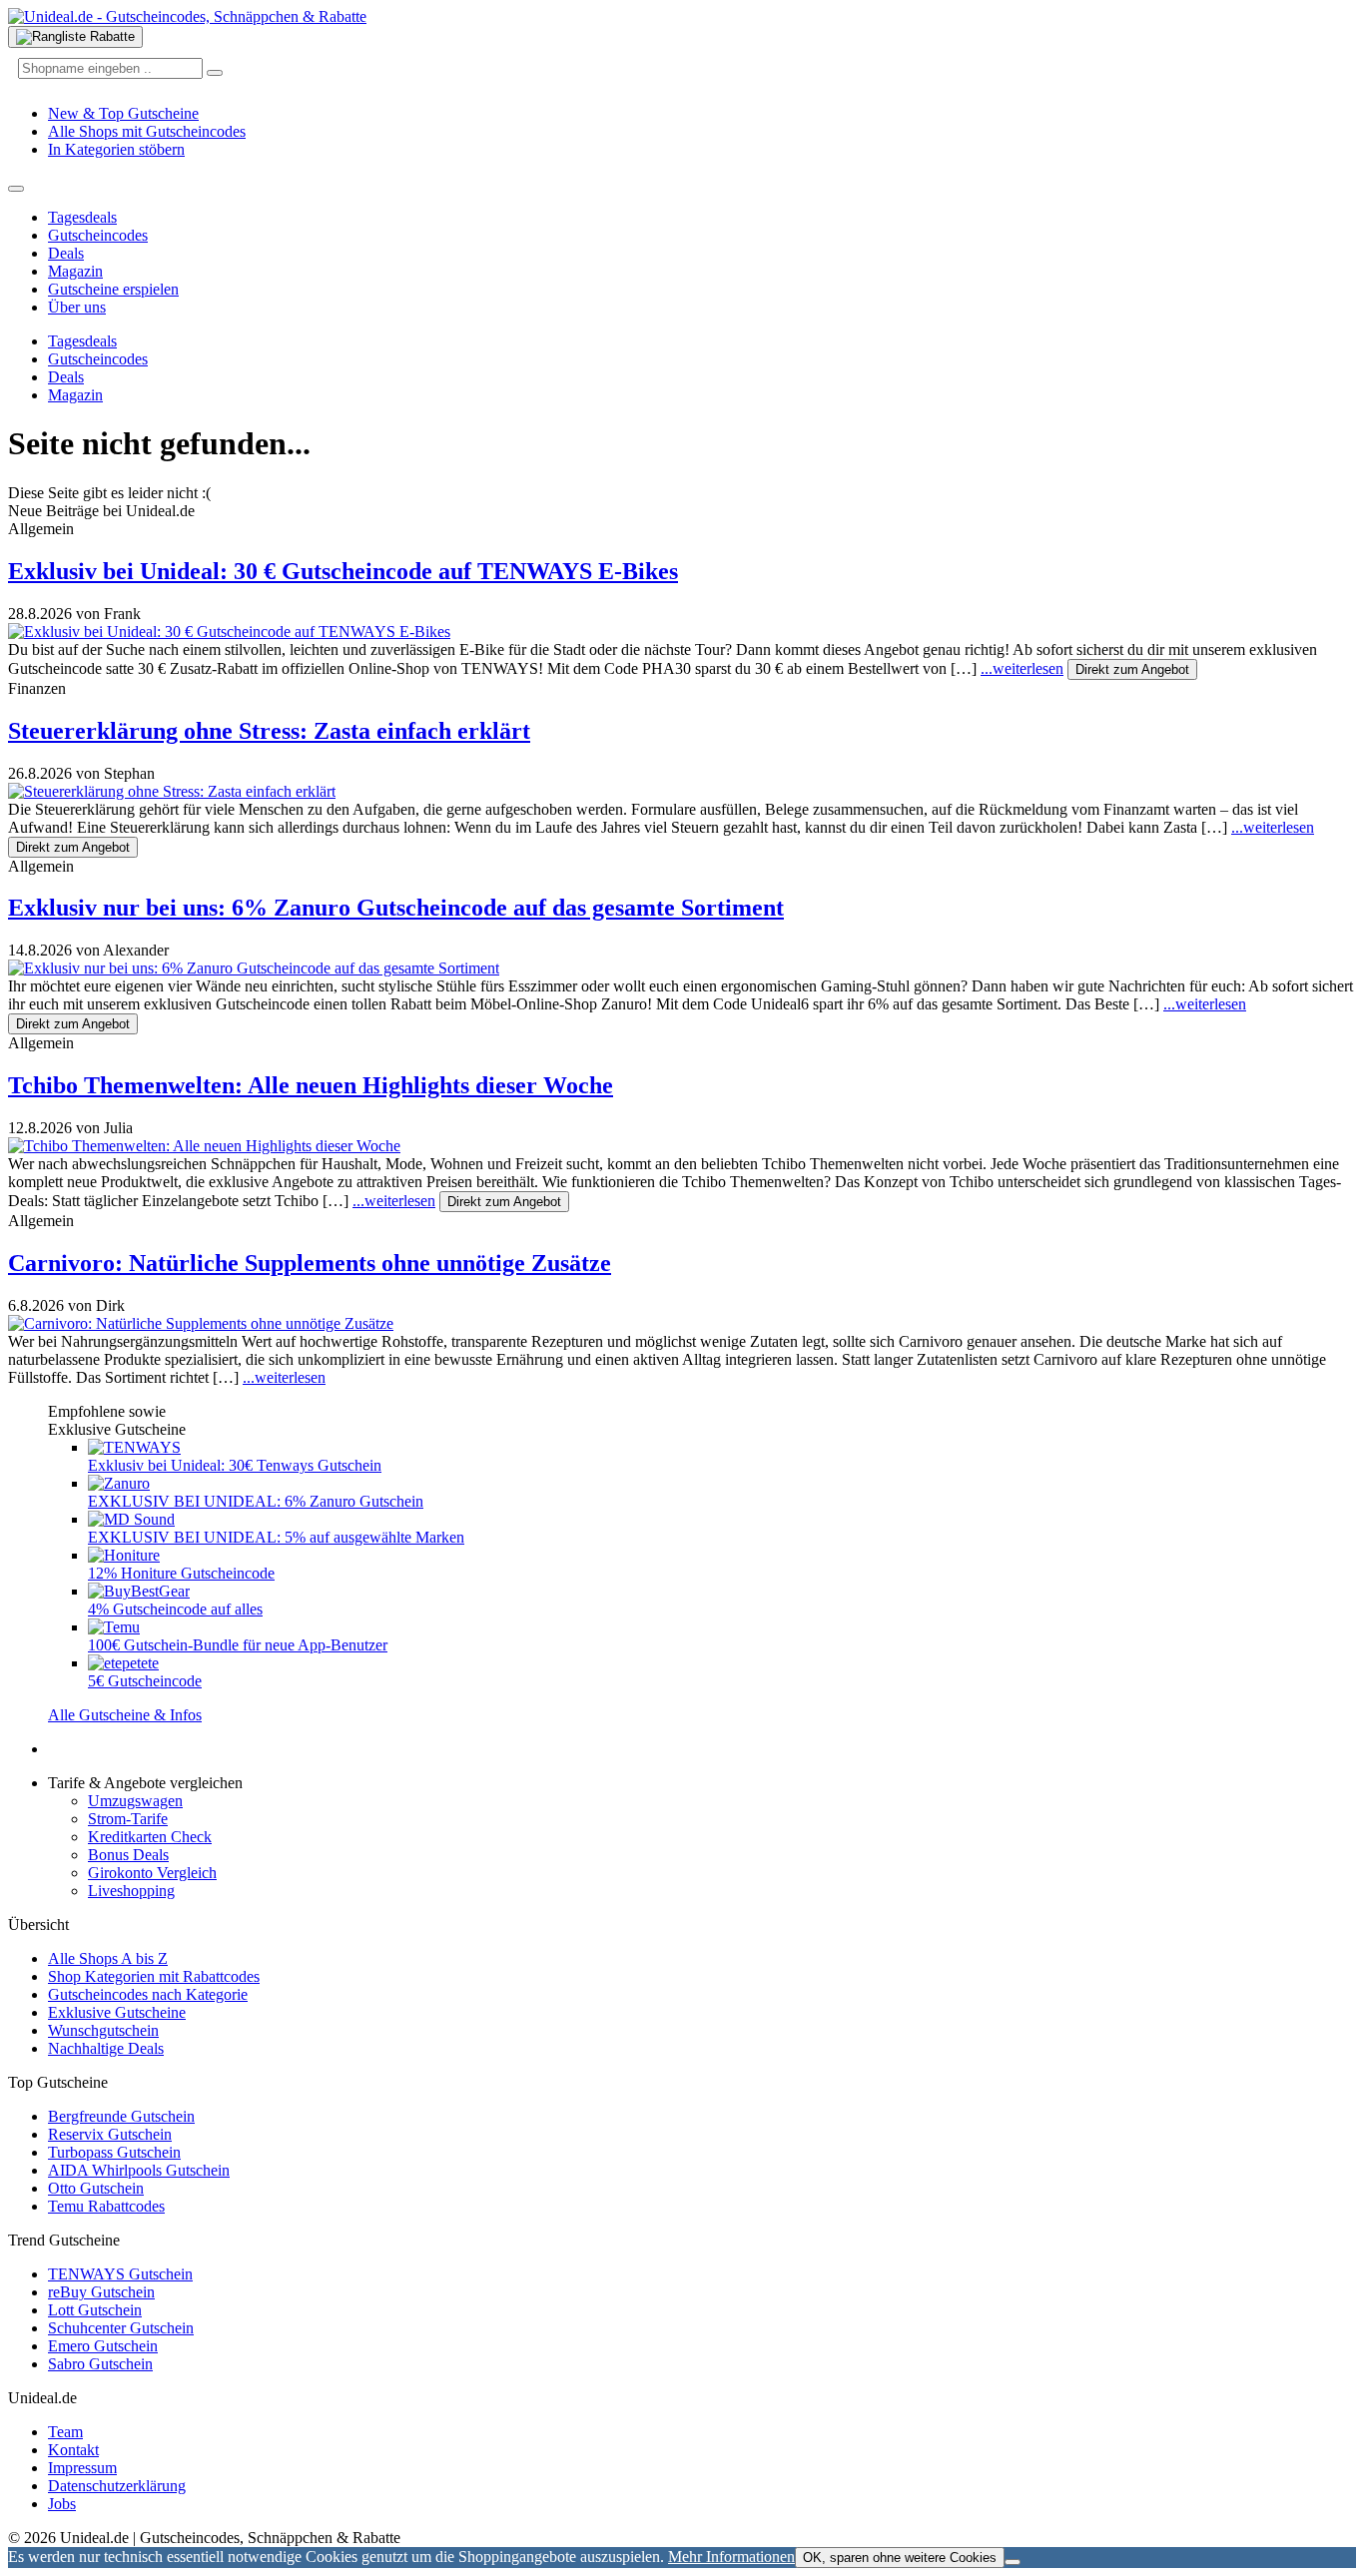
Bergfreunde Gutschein (121, 2116)
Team (65, 2432)
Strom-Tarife (128, 1819)
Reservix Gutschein (110, 2134)
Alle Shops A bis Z (108, 1958)
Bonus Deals (128, 1855)
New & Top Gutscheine (123, 113)
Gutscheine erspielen (113, 289)
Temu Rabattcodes (106, 2206)
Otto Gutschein (96, 2188)
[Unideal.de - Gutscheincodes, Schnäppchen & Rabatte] (187, 16)
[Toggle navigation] (16, 189)
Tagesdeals (82, 217)
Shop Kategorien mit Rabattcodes (154, 1976)
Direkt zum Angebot (1132, 669)
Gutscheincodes (98, 235)
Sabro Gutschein (100, 2364)
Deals (66, 253)
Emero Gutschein (103, 2346)
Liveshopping (131, 1891)
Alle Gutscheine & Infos (125, 1715)
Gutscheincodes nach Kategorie (148, 1994)
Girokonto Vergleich (152, 1873)
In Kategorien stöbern (116, 149)
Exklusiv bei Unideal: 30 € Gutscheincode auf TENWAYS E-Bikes (343, 571)
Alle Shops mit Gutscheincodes (147, 131)
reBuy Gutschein (101, 2292)
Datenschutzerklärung (117, 2486)
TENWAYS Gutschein (120, 2274)
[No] (1013, 2562)
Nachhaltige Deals (106, 2048)
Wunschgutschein (103, 2030)
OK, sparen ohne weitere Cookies (900, 2558)
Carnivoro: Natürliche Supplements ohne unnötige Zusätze (310, 1263)
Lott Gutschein (95, 2310)
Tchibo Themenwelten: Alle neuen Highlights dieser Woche (311, 1085)
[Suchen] (215, 73)
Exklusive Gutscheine (117, 2012)
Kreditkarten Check (150, 1837)
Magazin (75, 271)
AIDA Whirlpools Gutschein (139, 2170)
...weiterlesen (1022, 668)
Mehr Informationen (731, 2557)
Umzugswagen (135, 1801)
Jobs (62, 2504)
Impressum (82, 2468)
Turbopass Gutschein (114, 2152)
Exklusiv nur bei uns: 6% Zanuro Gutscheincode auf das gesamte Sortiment (396, 908)
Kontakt (73, 2450)
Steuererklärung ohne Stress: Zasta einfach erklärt (269, 731)
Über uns (77, 307)
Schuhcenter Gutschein (121, 2328)
